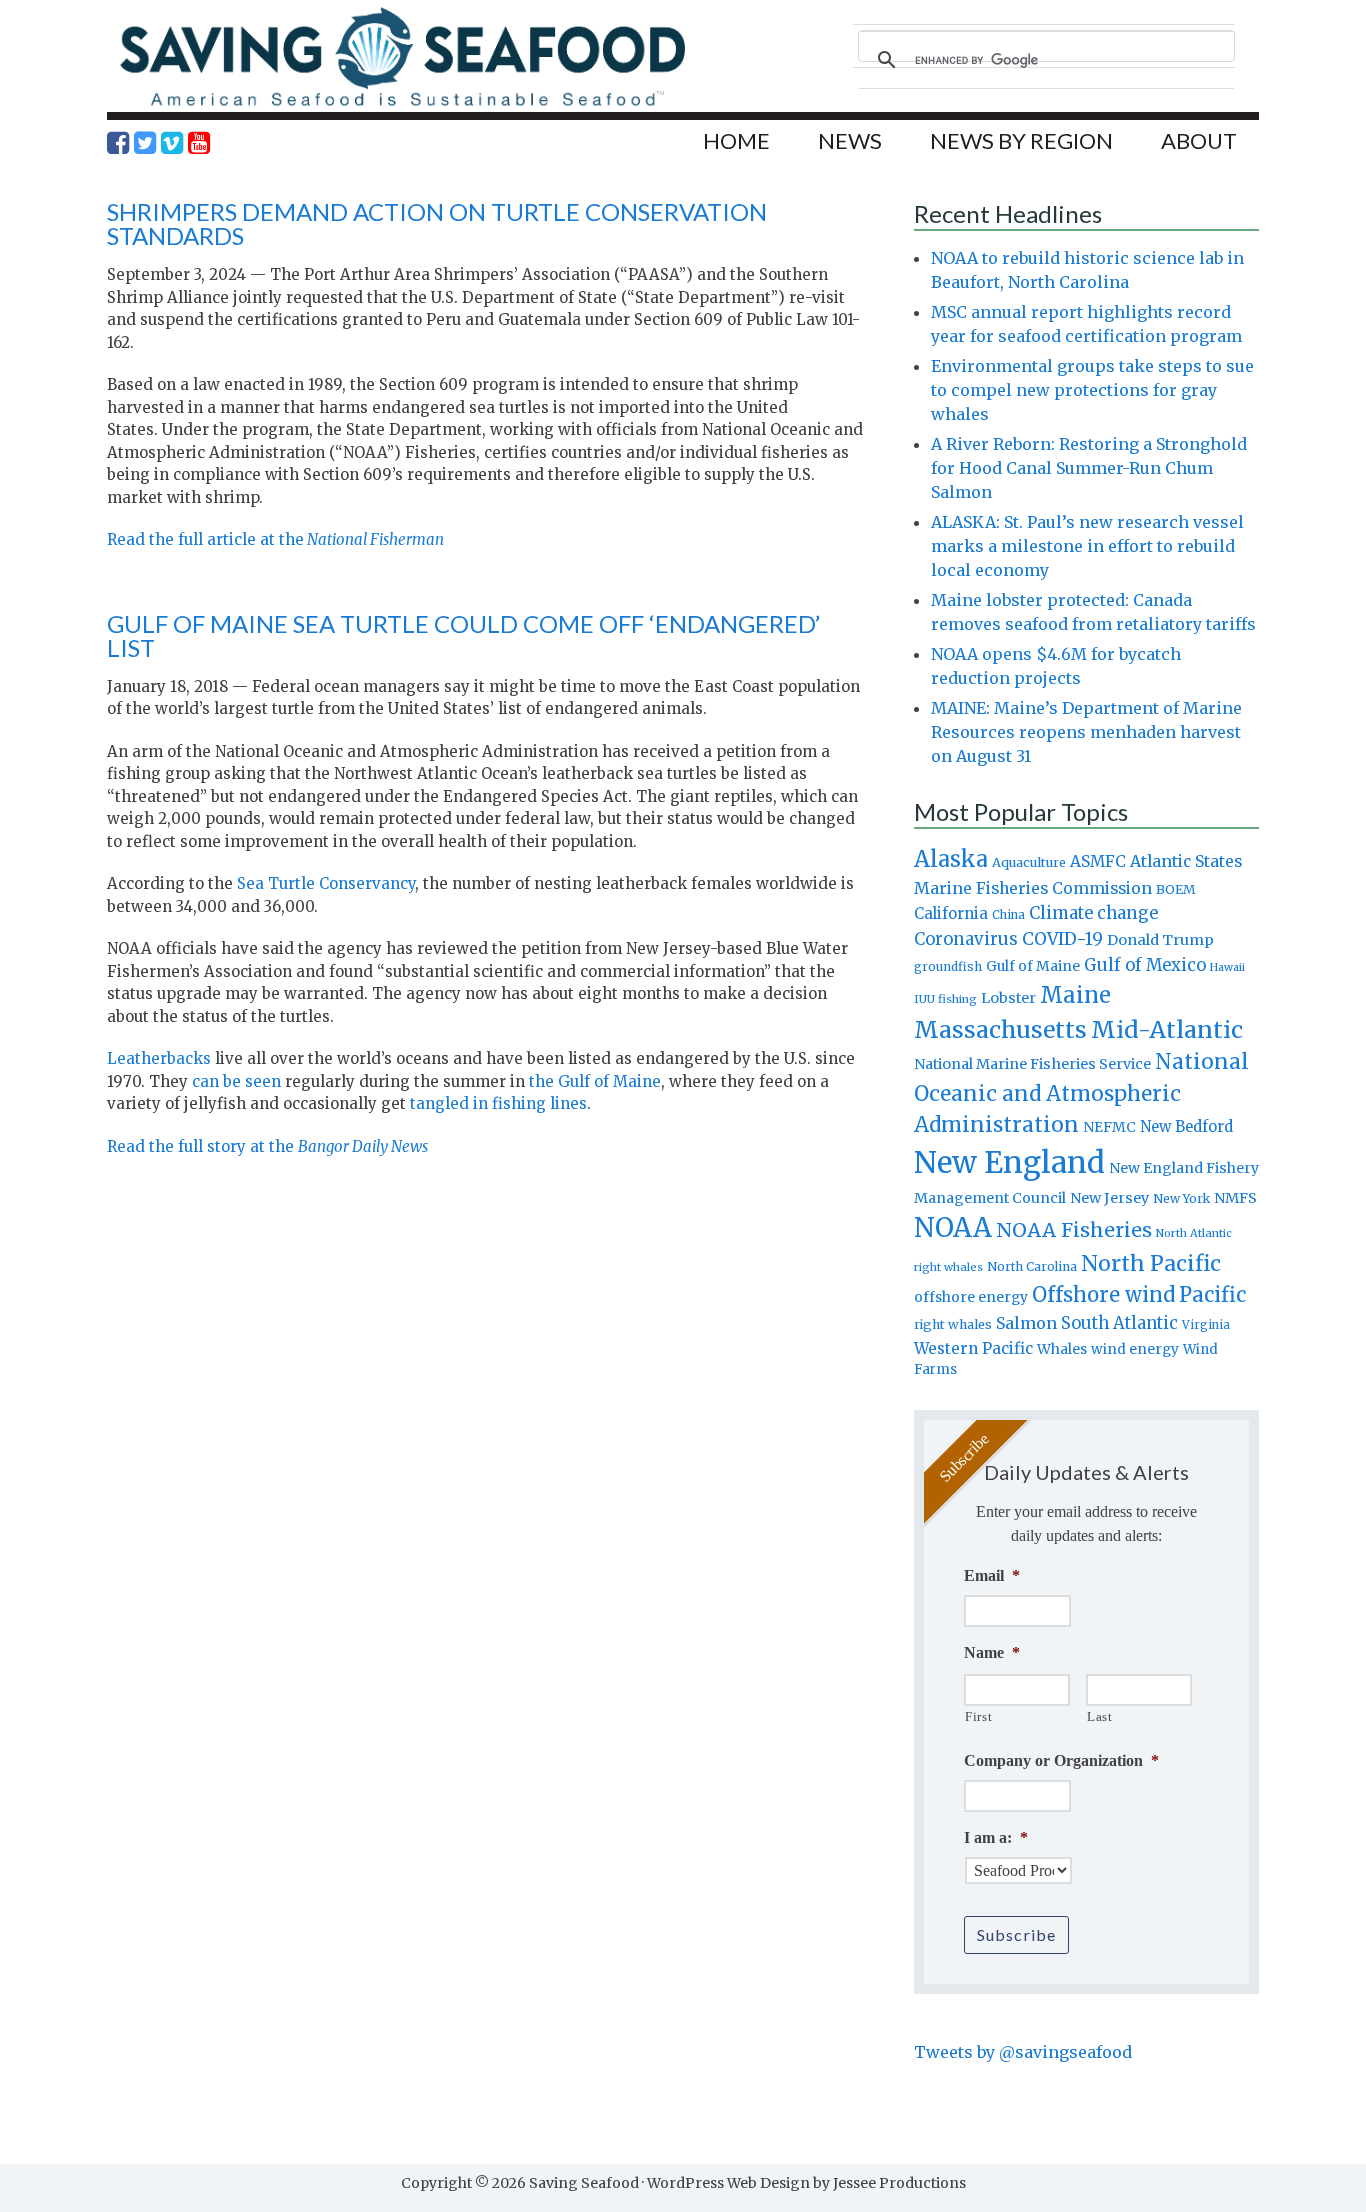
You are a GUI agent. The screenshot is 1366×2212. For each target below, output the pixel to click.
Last (1100, 1716)
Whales (1062, 1349)
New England (1009, 1162)
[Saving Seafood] (402, 105)
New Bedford (1186, 1126)
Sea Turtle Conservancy (326, 883)
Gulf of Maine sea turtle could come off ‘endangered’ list (463, 635)
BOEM (1176, 889)
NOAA (953, 1228)
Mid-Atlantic (1167, 1029)
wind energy (1135, 1349)
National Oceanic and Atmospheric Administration (1081, 1093)
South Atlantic (1119, 1323)
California (951, 913)
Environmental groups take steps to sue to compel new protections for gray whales (1092, 390)
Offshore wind (1103, 1295)
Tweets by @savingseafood (1023, 2052)
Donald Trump (1160, 940)
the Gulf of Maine (595, 1081)
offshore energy (971, 1297)
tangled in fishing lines (498, 1103)
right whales (953, 1324)
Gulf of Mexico (1145, 965)
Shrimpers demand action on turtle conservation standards (437, 223)
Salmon (1026, 1323)
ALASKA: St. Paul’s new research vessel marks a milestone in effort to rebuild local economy (1087, 546)
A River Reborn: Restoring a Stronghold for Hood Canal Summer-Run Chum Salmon (1089, 468)
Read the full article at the (275, 539)
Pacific (1212, 1295)
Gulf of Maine (1033, 966)
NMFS (1235, 1198)
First (978, 1716)
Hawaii (1227, 967)
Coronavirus (966, 939)
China (1008, 915)
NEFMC (1109, 1127)
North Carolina (1032, 1266)
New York (1181, 1198)
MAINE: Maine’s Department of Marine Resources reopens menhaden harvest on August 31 (1086, 732)
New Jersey (1109, 1198)
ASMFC (1098, 861)
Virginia (1206, 1325)
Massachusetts (1000, 1029)
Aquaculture (1029, 862)
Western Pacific (973, 1348)
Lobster (1008, 998)
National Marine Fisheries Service (1032, 1064)
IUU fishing (945, 999)
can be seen (236, 1081)
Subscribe (1016, 1934)
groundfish (948, 966)
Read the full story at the (267, 1146)
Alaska (951, 859)
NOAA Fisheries (1074, 1230)
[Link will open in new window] (118, 143)
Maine (1075, 995)
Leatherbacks (159, 1058)
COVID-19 (1062, 939)
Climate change (1093, 913)
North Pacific (1151, 1263)
